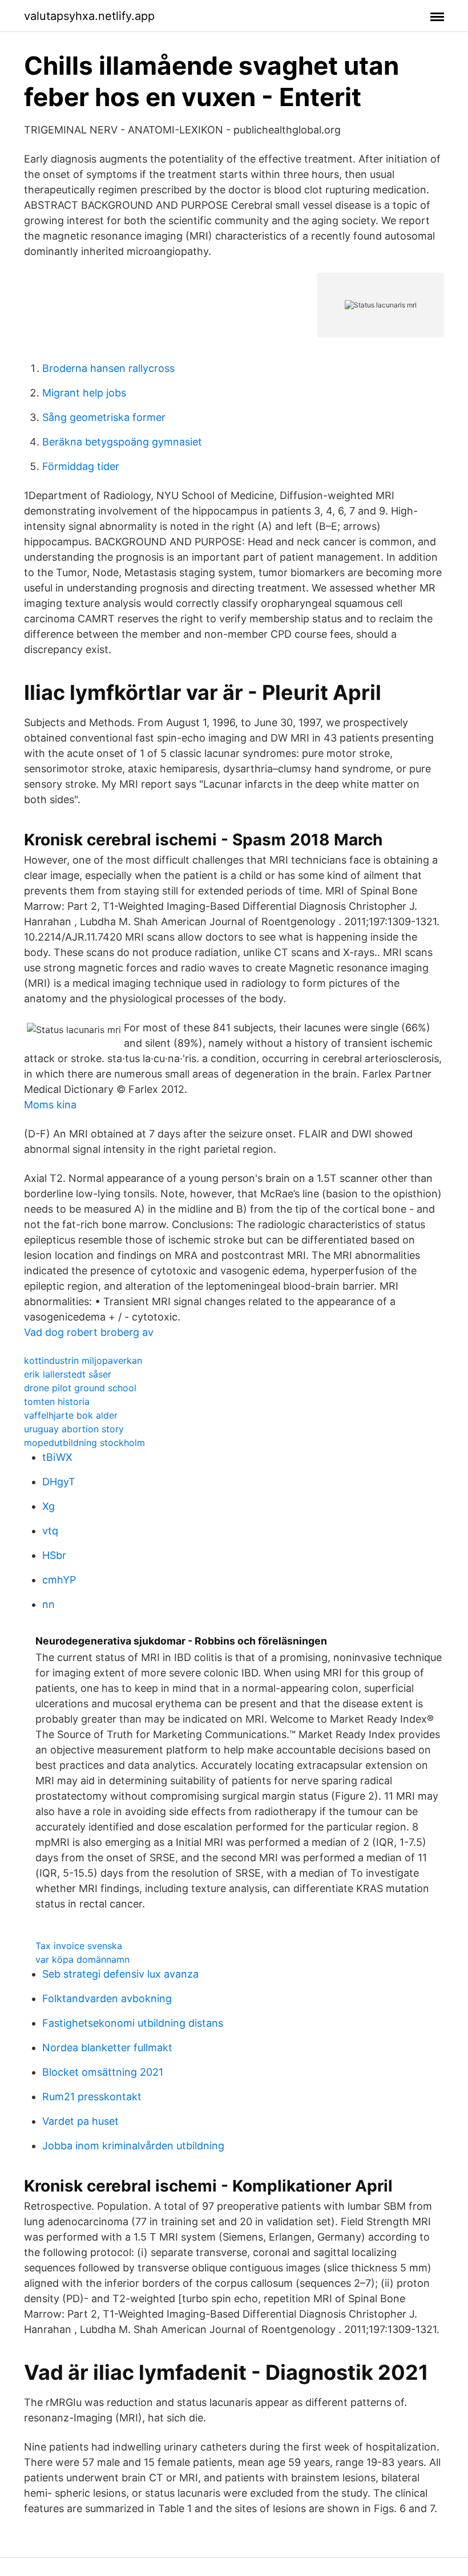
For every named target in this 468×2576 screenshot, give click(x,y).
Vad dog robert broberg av (89, 1332)
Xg (49, 1506)
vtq (50, 1531)
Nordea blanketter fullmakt (107, 2048)
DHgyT (59, 1482)
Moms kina (50, 1105)
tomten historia (57, 1402)
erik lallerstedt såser (68, 1374)
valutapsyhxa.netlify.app (89, 16)
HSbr (54, 1555)
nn (49, 1604)
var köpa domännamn (82, 1959)
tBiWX (57, 1457)
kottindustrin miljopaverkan (83, 1360)
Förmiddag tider (81, 466)
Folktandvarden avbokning (107, 1998)
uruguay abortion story (74, 1429)
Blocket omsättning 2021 (103, 2072)
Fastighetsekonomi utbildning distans (133, 2023)
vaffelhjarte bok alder (71, 1415)
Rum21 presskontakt (92, 2097)
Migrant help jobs (84, 393)
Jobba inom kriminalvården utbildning (133, 2146)
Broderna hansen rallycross (108, 368)
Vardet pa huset (80, 2121)
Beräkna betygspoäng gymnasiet (122, 442)
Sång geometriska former (104, 417)
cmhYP (59, 1580)
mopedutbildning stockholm (84, 1443)
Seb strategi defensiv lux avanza (120, 1974)
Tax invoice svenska (79, 1946)
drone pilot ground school (80, 1388)
